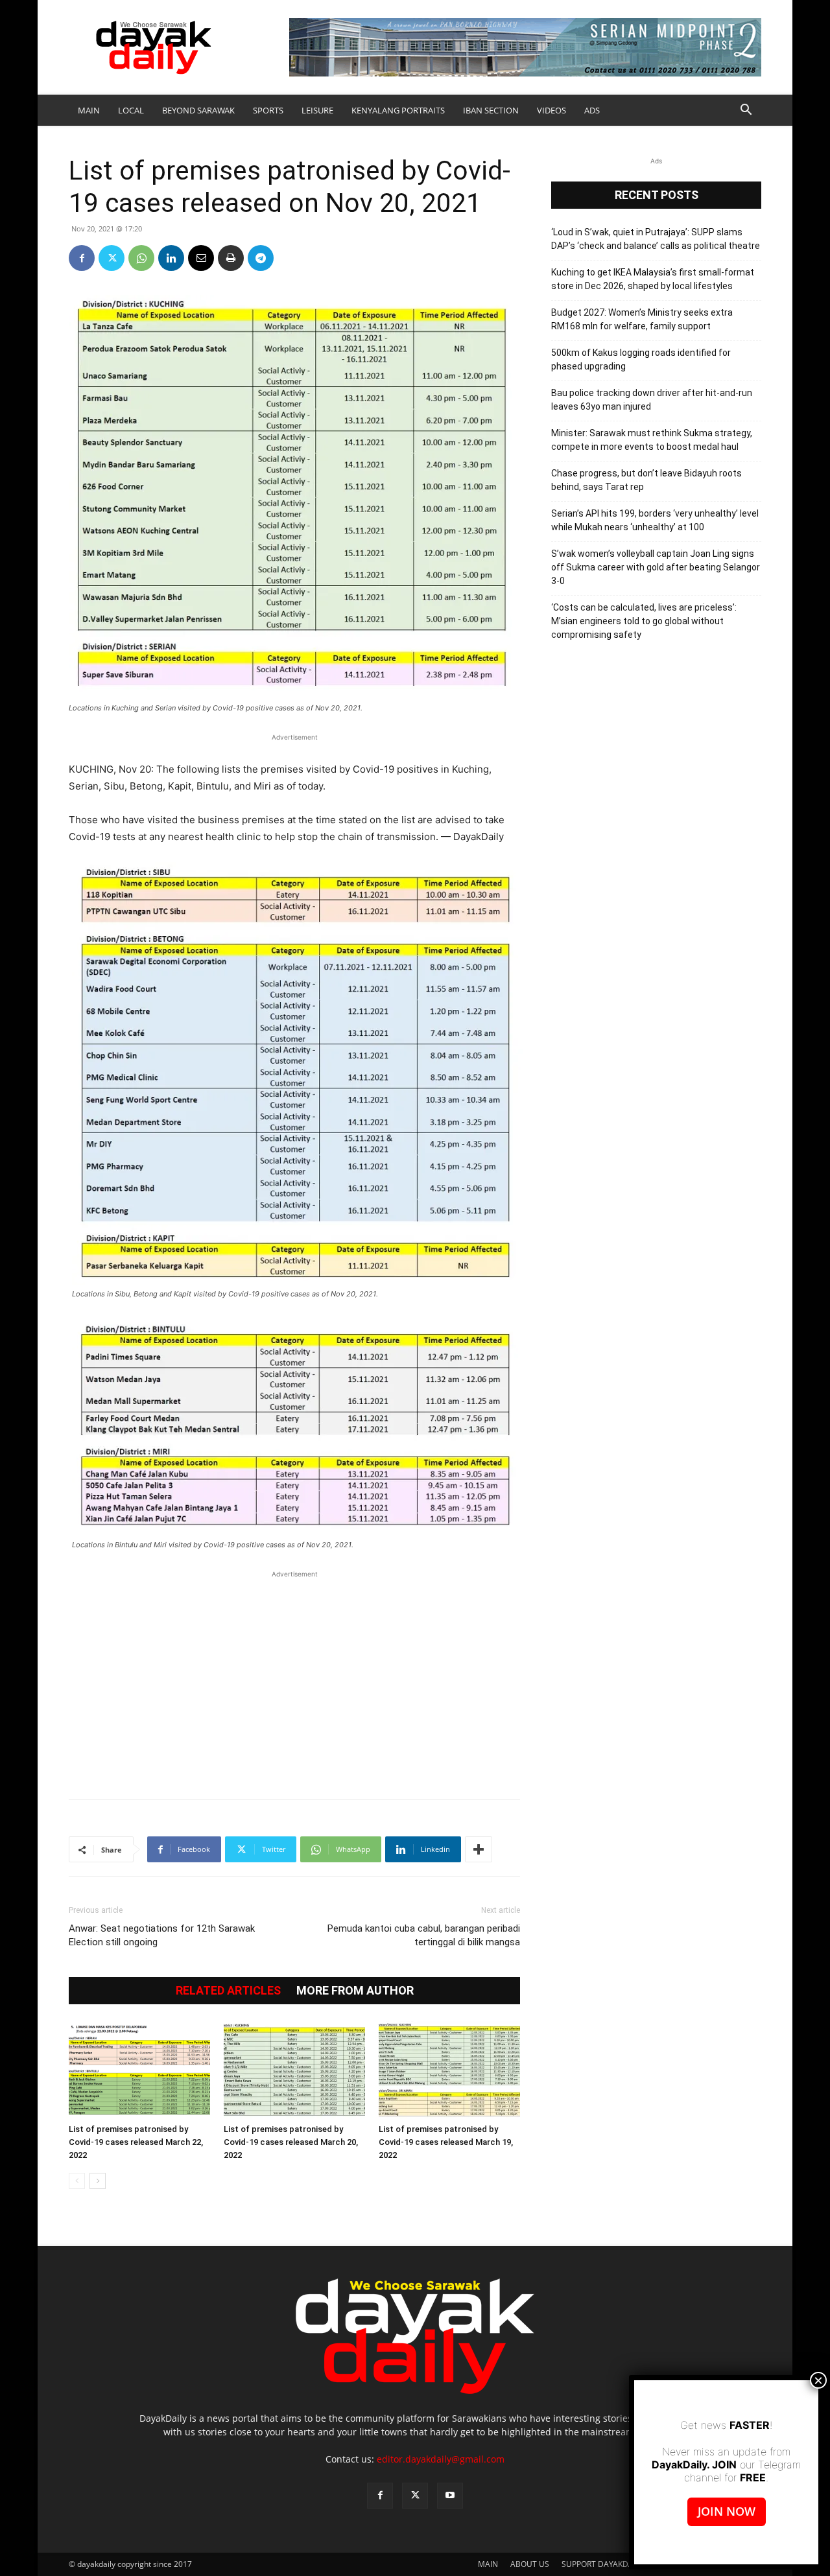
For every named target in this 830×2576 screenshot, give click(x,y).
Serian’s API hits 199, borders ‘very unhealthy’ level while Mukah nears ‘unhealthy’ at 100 (655, 520)
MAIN (89, 110)
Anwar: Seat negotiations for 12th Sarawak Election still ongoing (162, 1935)
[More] (479, 1849)
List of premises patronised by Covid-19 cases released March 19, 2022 (446, 2142)
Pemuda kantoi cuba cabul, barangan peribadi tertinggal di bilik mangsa (424, 1935)
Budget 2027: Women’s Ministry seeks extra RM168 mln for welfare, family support (642, 319)
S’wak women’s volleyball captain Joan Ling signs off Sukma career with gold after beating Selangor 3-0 (656, 567)
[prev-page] (77, 2181)
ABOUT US (530, 2564)
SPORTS (268, 110)
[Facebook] (82, 258)
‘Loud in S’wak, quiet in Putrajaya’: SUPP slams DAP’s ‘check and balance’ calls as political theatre (656, 239)
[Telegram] (261, 258)
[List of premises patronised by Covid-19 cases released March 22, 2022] (139, 2070)
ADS (592, 110)
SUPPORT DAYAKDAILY (603, 2564)
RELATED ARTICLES (228, 1991)
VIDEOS (551, 110)
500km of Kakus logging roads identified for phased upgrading (641, 359)
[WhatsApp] (141, 258)
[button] (746, 111)
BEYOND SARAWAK (198, 110)
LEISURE (317, 110)
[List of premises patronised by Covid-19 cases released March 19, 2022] (449, 2070)
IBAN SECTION (491, 110)
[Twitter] (112, 258)
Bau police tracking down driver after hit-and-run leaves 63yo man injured (652, 400)
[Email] (201, 258)
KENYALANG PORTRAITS (398, 110)
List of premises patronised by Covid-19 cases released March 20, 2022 (291, 2142)
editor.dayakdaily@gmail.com (441, 2459)
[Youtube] (450, 2496)
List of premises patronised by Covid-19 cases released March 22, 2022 (136, 2142)
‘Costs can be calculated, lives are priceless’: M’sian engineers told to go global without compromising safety (644, 621)
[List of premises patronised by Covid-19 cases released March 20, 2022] (294, 2070)
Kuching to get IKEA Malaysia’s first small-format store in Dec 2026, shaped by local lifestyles (653, 279)
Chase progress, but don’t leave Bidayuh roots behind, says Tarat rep (646, 480)
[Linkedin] (171, 258)
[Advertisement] (294, 1678)
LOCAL (131, 110)
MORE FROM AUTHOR (355, 1991)
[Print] (231, 258)
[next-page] (98, 2181)
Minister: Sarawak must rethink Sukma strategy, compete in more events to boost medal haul (652, 440)
